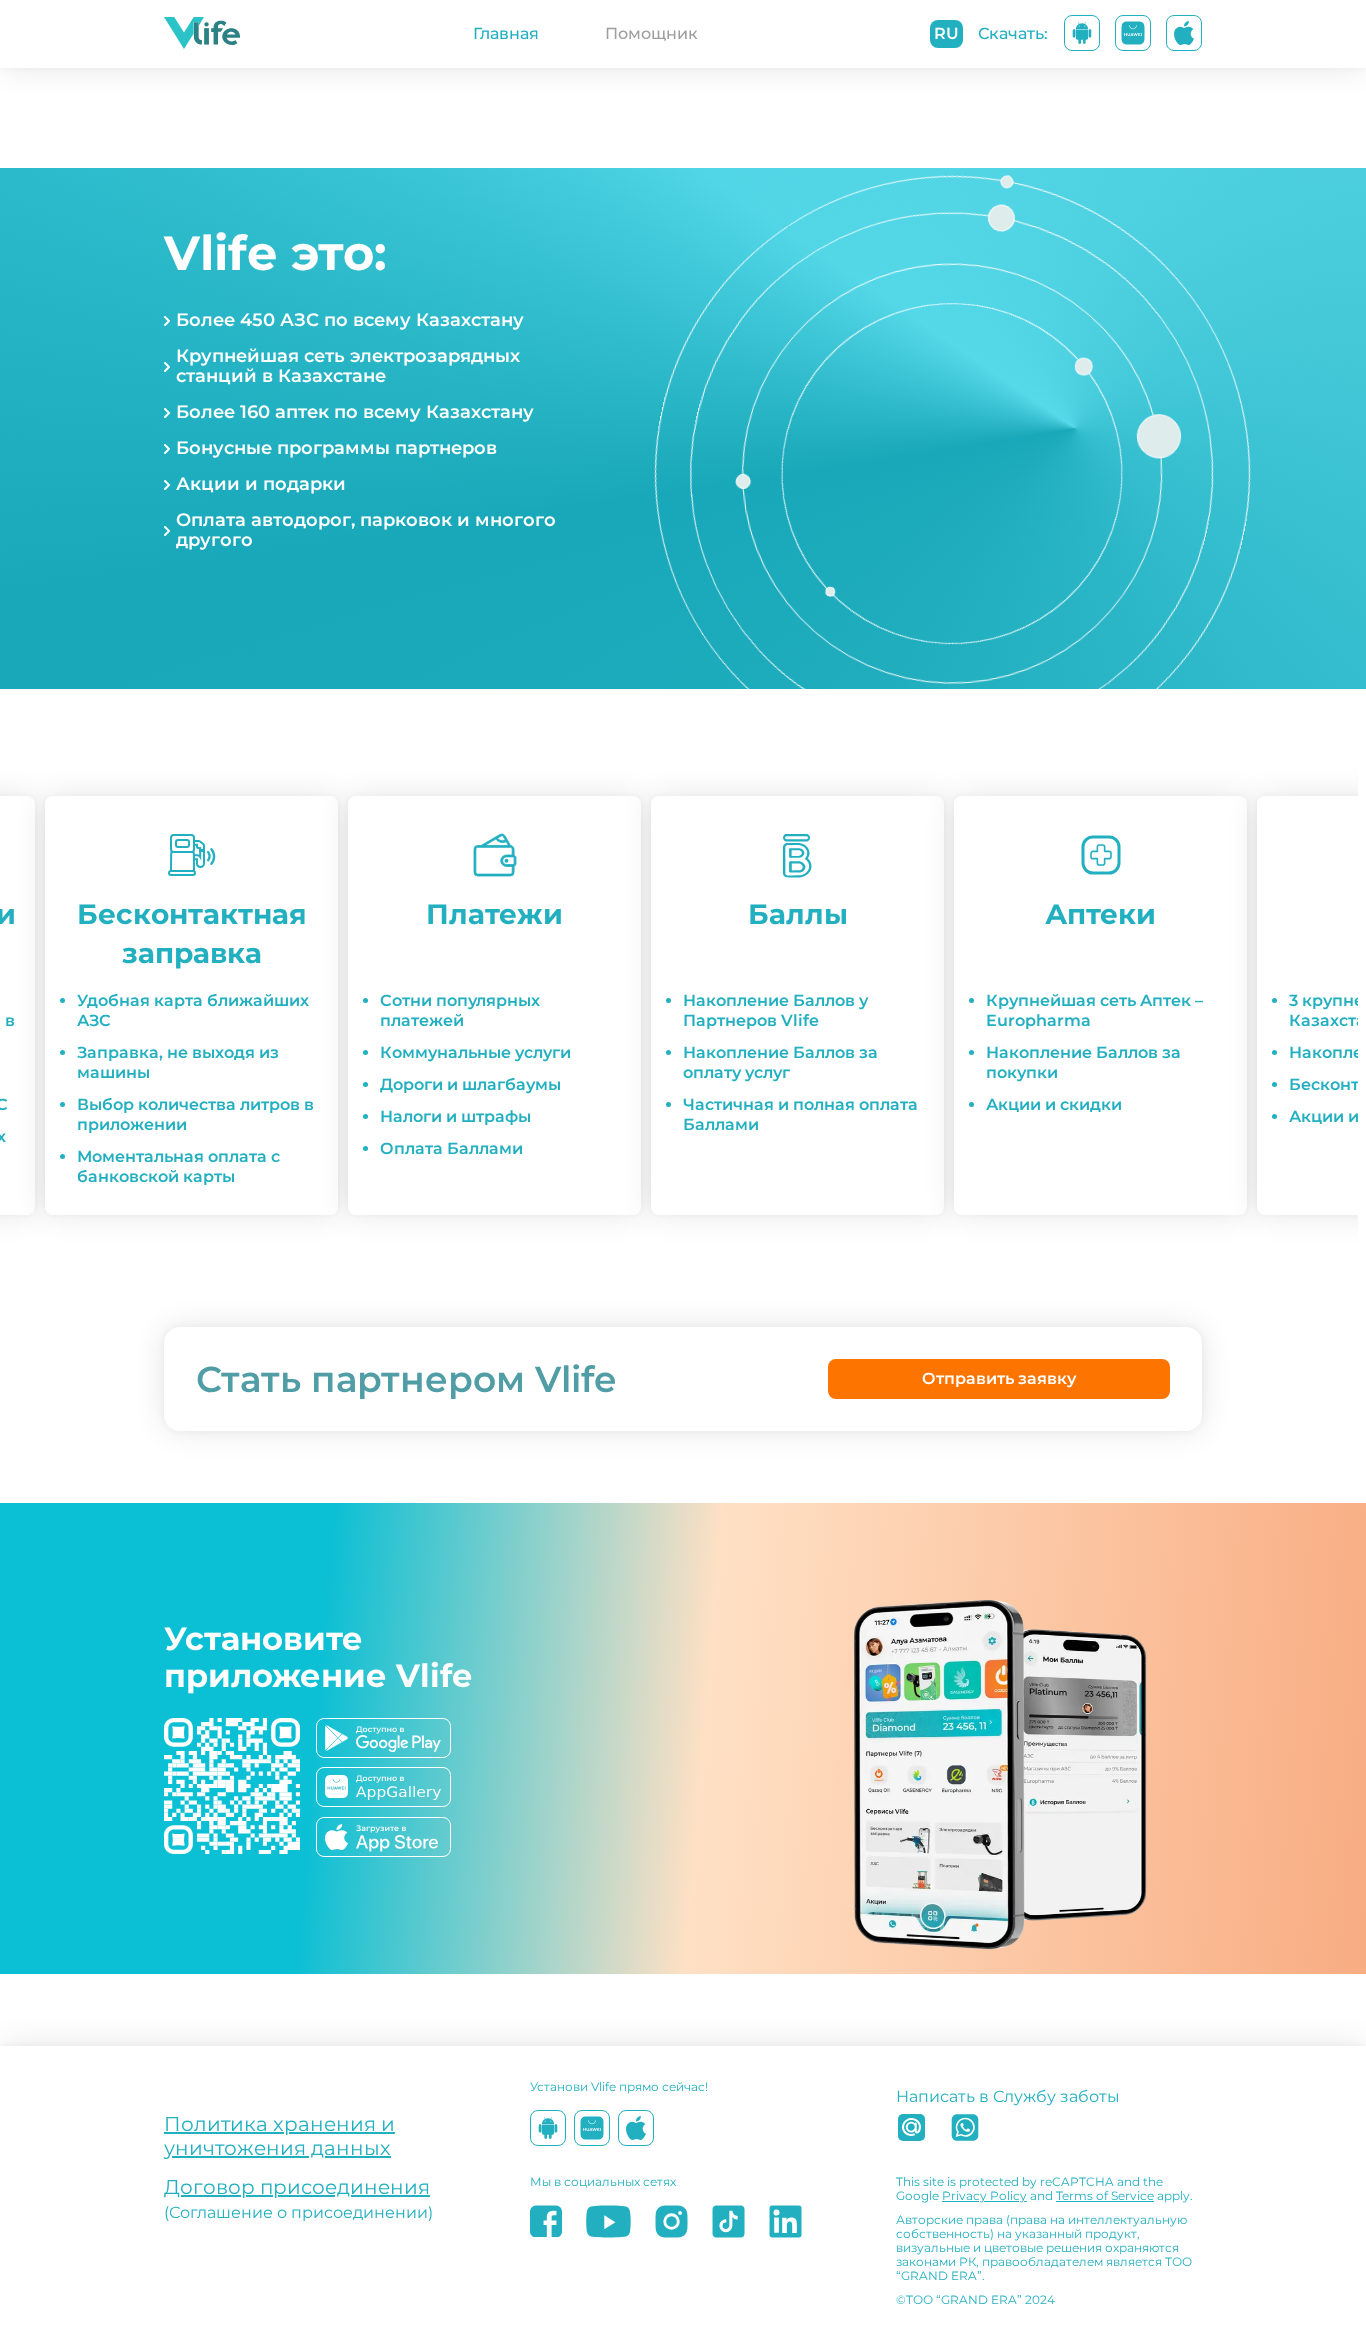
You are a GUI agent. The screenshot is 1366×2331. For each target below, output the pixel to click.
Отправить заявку (999, 1378)
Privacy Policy (984, 2195)
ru (946, 33)
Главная (506, 33)
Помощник (651, 33)
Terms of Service (1105, 2195)
